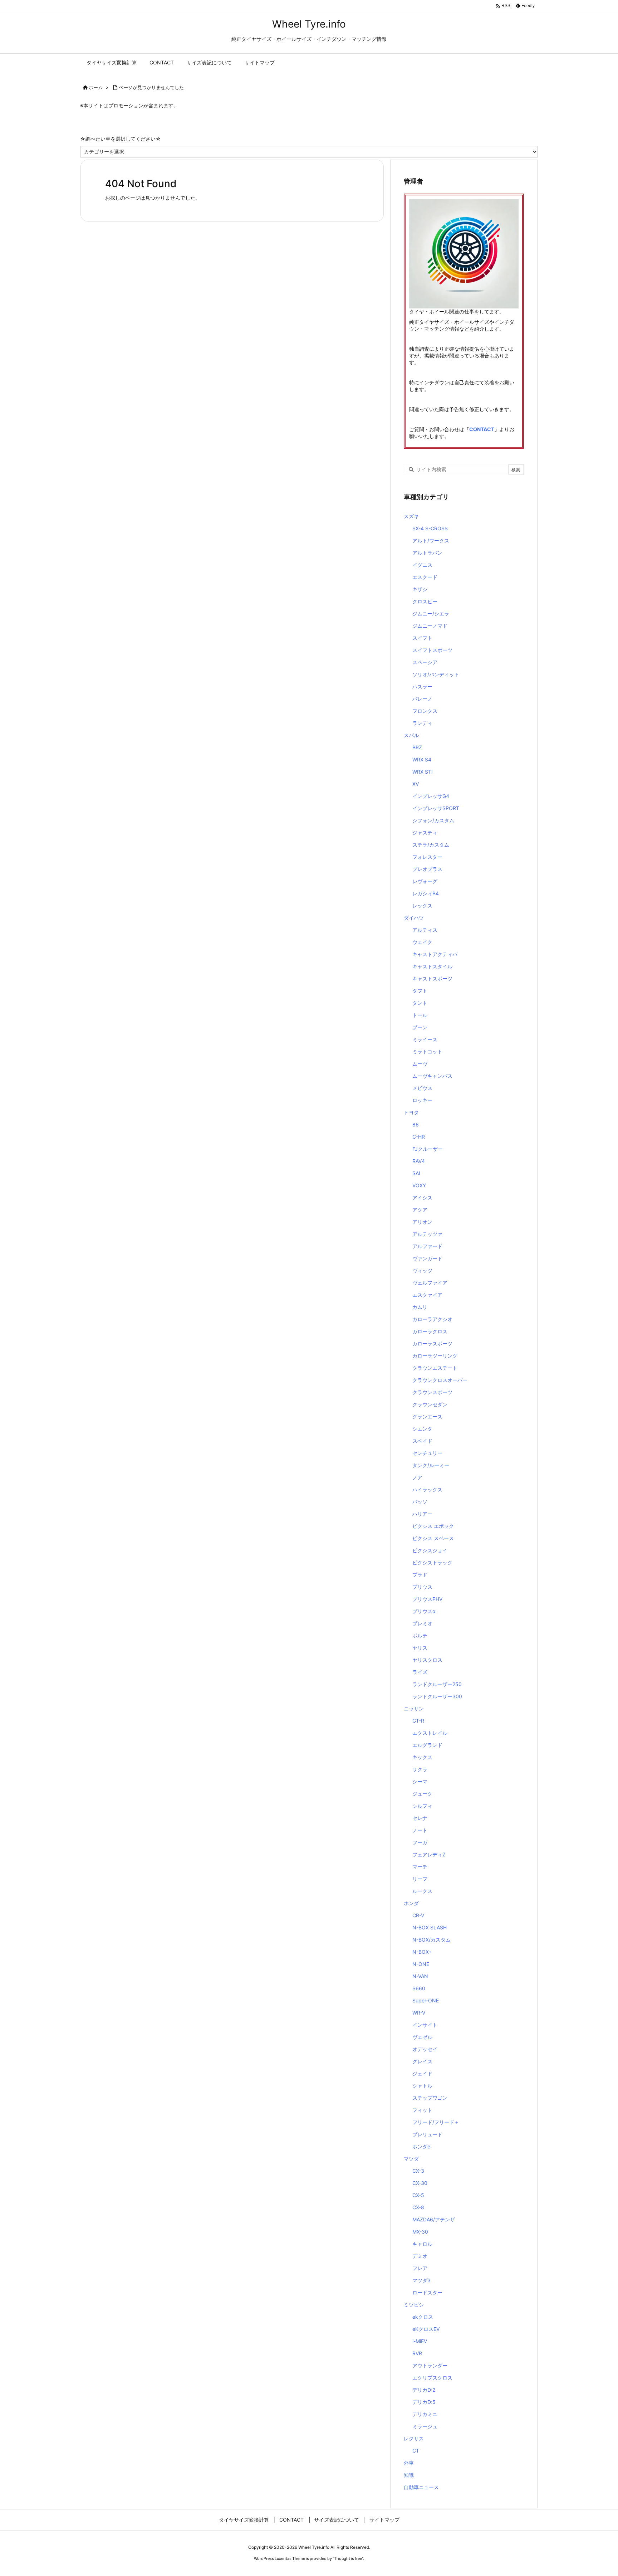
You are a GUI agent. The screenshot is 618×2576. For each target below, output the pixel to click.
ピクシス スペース (433, 1538)
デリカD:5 (424, 2402)
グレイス (422, 2061)
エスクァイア (427, 1295)
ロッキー (422, 1100)
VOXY (419, 1185)
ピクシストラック (432, 1562)
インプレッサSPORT (436, 808)
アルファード (427, 1246)
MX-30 (420, 2232)
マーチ (420, 1867)
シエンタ (422, 1429)
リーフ (420, 1879)
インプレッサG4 (431, 796)
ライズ (420, 1672)
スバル (411, 735)
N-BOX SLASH (430, 1927)
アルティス (425, 930)
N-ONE (421, 1964)
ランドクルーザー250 (437, 1684)
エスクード (425, 577)
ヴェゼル (422, 2037)
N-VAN (420, 1976)
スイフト (422, 638)
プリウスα (424, 1611)
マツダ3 (421, 2280)
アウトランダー (430, 2365)
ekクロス (423, 2317)
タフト (420, 991)
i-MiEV (420, 2341)
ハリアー (422, 1514)
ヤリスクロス (427, 1660)
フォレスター (427, 857)
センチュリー (427, 1453)
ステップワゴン (430, 2098)
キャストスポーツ (432, 978)
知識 (409, 2475)
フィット (422, 2110)
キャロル (422, 2244)
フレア (420, 2268)
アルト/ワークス (431, 540)
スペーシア (425, 662)
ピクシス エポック (433, 1526)
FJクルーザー (428, 1149)
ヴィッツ (422, 1270)
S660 (419, 1988)
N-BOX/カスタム (431, 1940)
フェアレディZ (429, 1854)
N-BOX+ (422, 1952)
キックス (422, 1757)
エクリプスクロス (432, 2378)
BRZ (417, 747)
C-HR (419, 1137)
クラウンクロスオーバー (440, 1380)
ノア (417, 1477)
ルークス (422, 1891)
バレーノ (422, 699)
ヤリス (420, 1648)
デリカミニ (425, 2414)
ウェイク (422, 942)
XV (416, 784)
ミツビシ (414, 2305)
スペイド (422, 1441)
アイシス (422, 1197)
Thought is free (348, 2558)
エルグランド (427, 1745)
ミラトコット (427, 1051)
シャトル (422, 2086)
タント (420, 1003)
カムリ (420, 1307)
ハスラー (422, 686)
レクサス (414, 2438)
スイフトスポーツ (432, 650)
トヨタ (411, 1112)
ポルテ (420, 1635)
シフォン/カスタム (433, 820)
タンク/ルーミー (431, 1465)
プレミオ (422, 1623)
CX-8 (418, 2207)
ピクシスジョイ (430, 1550)
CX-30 (420, 2183)
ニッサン (414, 1708)
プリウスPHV (427, 1599)
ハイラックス (427, 1489)
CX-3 (418, 2171)
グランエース (427, 1416)
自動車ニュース (421, 2487)
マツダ (411, 2159)
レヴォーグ (425, 881)
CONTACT (482, 429)
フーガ (420, 1842)
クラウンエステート (435, 1368)
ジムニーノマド (430, 626)
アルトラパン (427, 553)
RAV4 (419, 1161)
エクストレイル (430, 1733)
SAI (416, 1173)
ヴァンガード (427, 1258)
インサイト (425, 2025)
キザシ (420, 589)
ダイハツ (414, 918)
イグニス (422, 565)
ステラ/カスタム (431, 845)
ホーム (96, 87)
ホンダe (421, 2146)
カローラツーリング (435, 1356)
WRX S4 (422, 759)
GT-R (418, 1721)
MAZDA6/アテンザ (434, 2219)
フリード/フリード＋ (436, 2122)
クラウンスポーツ (432, 1392)
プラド (420, 1575)
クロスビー (425, 601)
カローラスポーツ (432, 1343)
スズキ (411, 516)
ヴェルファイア (430, 1283)
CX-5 (418, 2195)
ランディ (422, 723)
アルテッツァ (427, 1234)
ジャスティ (425, 832)
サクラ (420, 1769)
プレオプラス (427, 869)
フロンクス (425, 711)
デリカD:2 (424, 2390)
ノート (420, 1830)
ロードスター (427, 2292)
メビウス (422, 1088)
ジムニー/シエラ (431, 613)
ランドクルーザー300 (437, 1696)
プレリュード (427, 2134)
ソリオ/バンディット (436, 674)
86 (416, 1124)
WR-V (419, 2013)
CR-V (418, 1915)
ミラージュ (425, 2426)
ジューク (422, 1794)
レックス (422, 905)
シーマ (420, 1781)
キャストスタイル (432, 966)
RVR (417, 2353)
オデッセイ (425, 2049)
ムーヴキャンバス (432, 1076)
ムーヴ (420, 1064)
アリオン (422, 1222)
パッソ (420, 1502)
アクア (420, 1210)
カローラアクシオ (432, 1319)
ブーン (420, 1027)
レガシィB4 (426, 893)
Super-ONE (426, 2000)
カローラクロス (430, 1331)
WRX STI (423, 772)
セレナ (420, 1818)
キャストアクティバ (435, 954)
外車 (409, 2463)
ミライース (425, 1039)
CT (416, 2451)
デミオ (420, 2256)
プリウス (422, 1587)
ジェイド (422, 2073)
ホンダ (411, 1903)
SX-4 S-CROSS (430, 528)
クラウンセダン (430, 1404)
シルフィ (422, 1806)
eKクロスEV (426, 2329)
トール (420, 1015)
